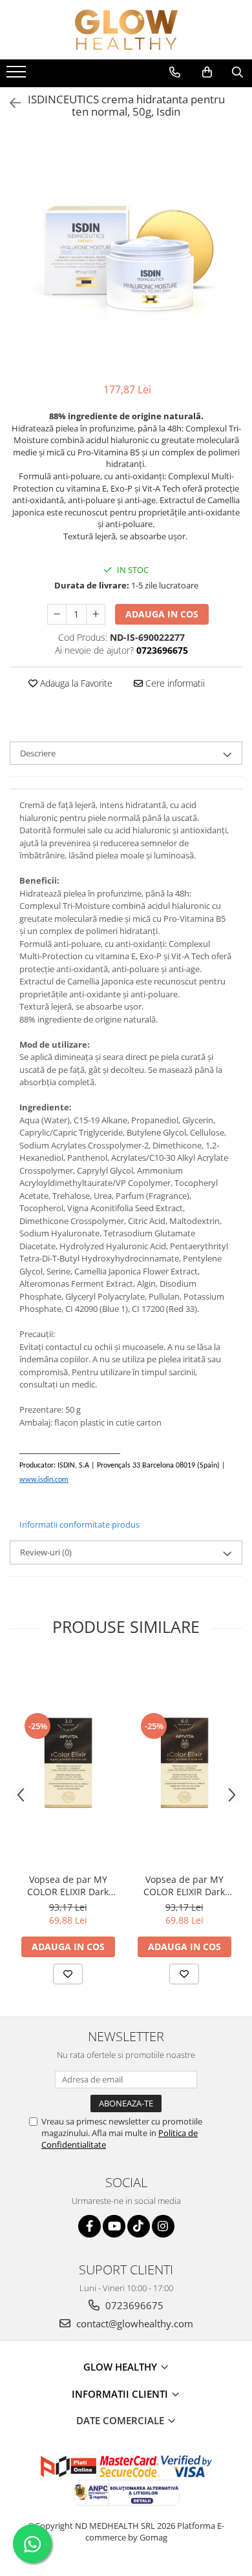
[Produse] (18, 76)
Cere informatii (174, 683)
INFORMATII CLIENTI (121, 2394)
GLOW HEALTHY (121, 2367)
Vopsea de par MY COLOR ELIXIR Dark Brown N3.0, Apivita (68, 1885)
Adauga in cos (162, 614)
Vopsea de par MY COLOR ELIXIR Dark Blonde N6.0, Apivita (184, 1885)
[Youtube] (114, 2226)
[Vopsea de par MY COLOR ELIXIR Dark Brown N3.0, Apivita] (68, 1763)
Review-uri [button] (46, 1552)
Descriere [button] (38, 753)
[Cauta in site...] (237, 72)
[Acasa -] (126, 30)
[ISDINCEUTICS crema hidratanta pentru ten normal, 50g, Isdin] (126, 253)
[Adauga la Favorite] (68, 1974)
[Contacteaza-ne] (175, 72)
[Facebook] (89, 2226)
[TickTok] (139, 2226)
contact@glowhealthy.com (133, 2323)
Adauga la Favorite (75, 683)
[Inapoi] (10, 103)
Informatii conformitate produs (79, 1524)
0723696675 (133, 2305)
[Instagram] (163, 2226)
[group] (126, 253)
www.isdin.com (44, 1480)
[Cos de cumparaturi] (207, 72)
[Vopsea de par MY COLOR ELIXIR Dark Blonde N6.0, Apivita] (184, 1763)
